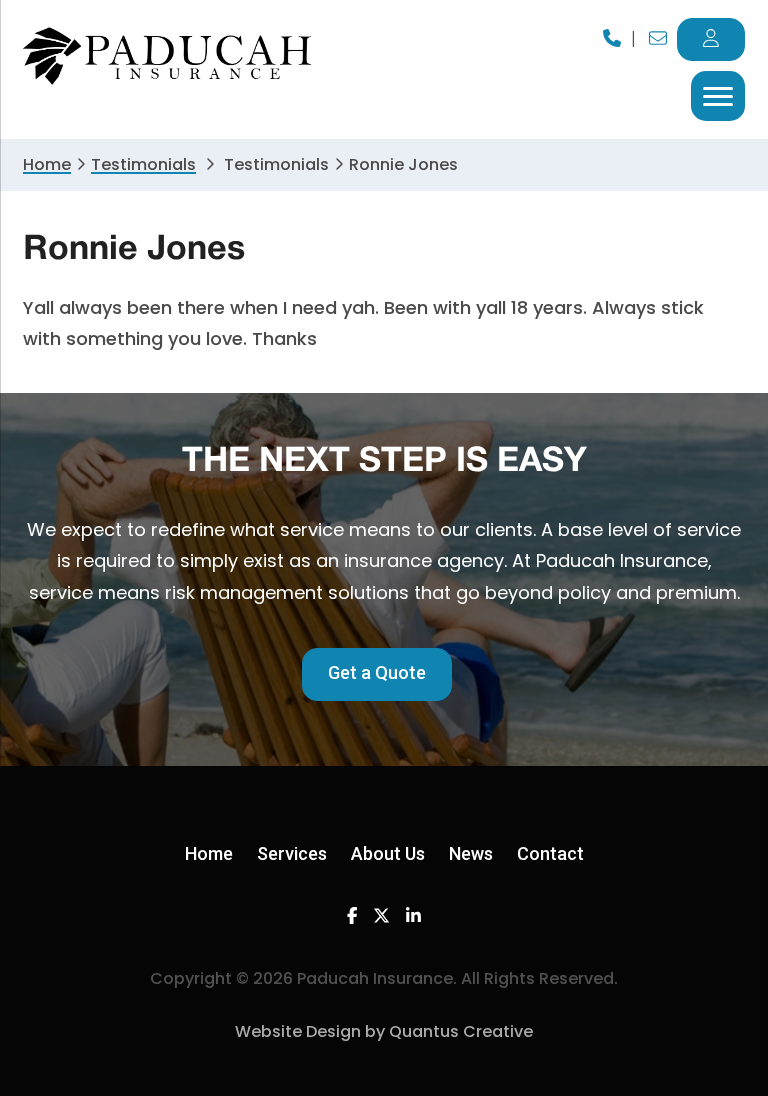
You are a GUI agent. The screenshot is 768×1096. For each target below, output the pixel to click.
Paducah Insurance (168, 56)
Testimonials (143, 164)
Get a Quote (377, 672)
